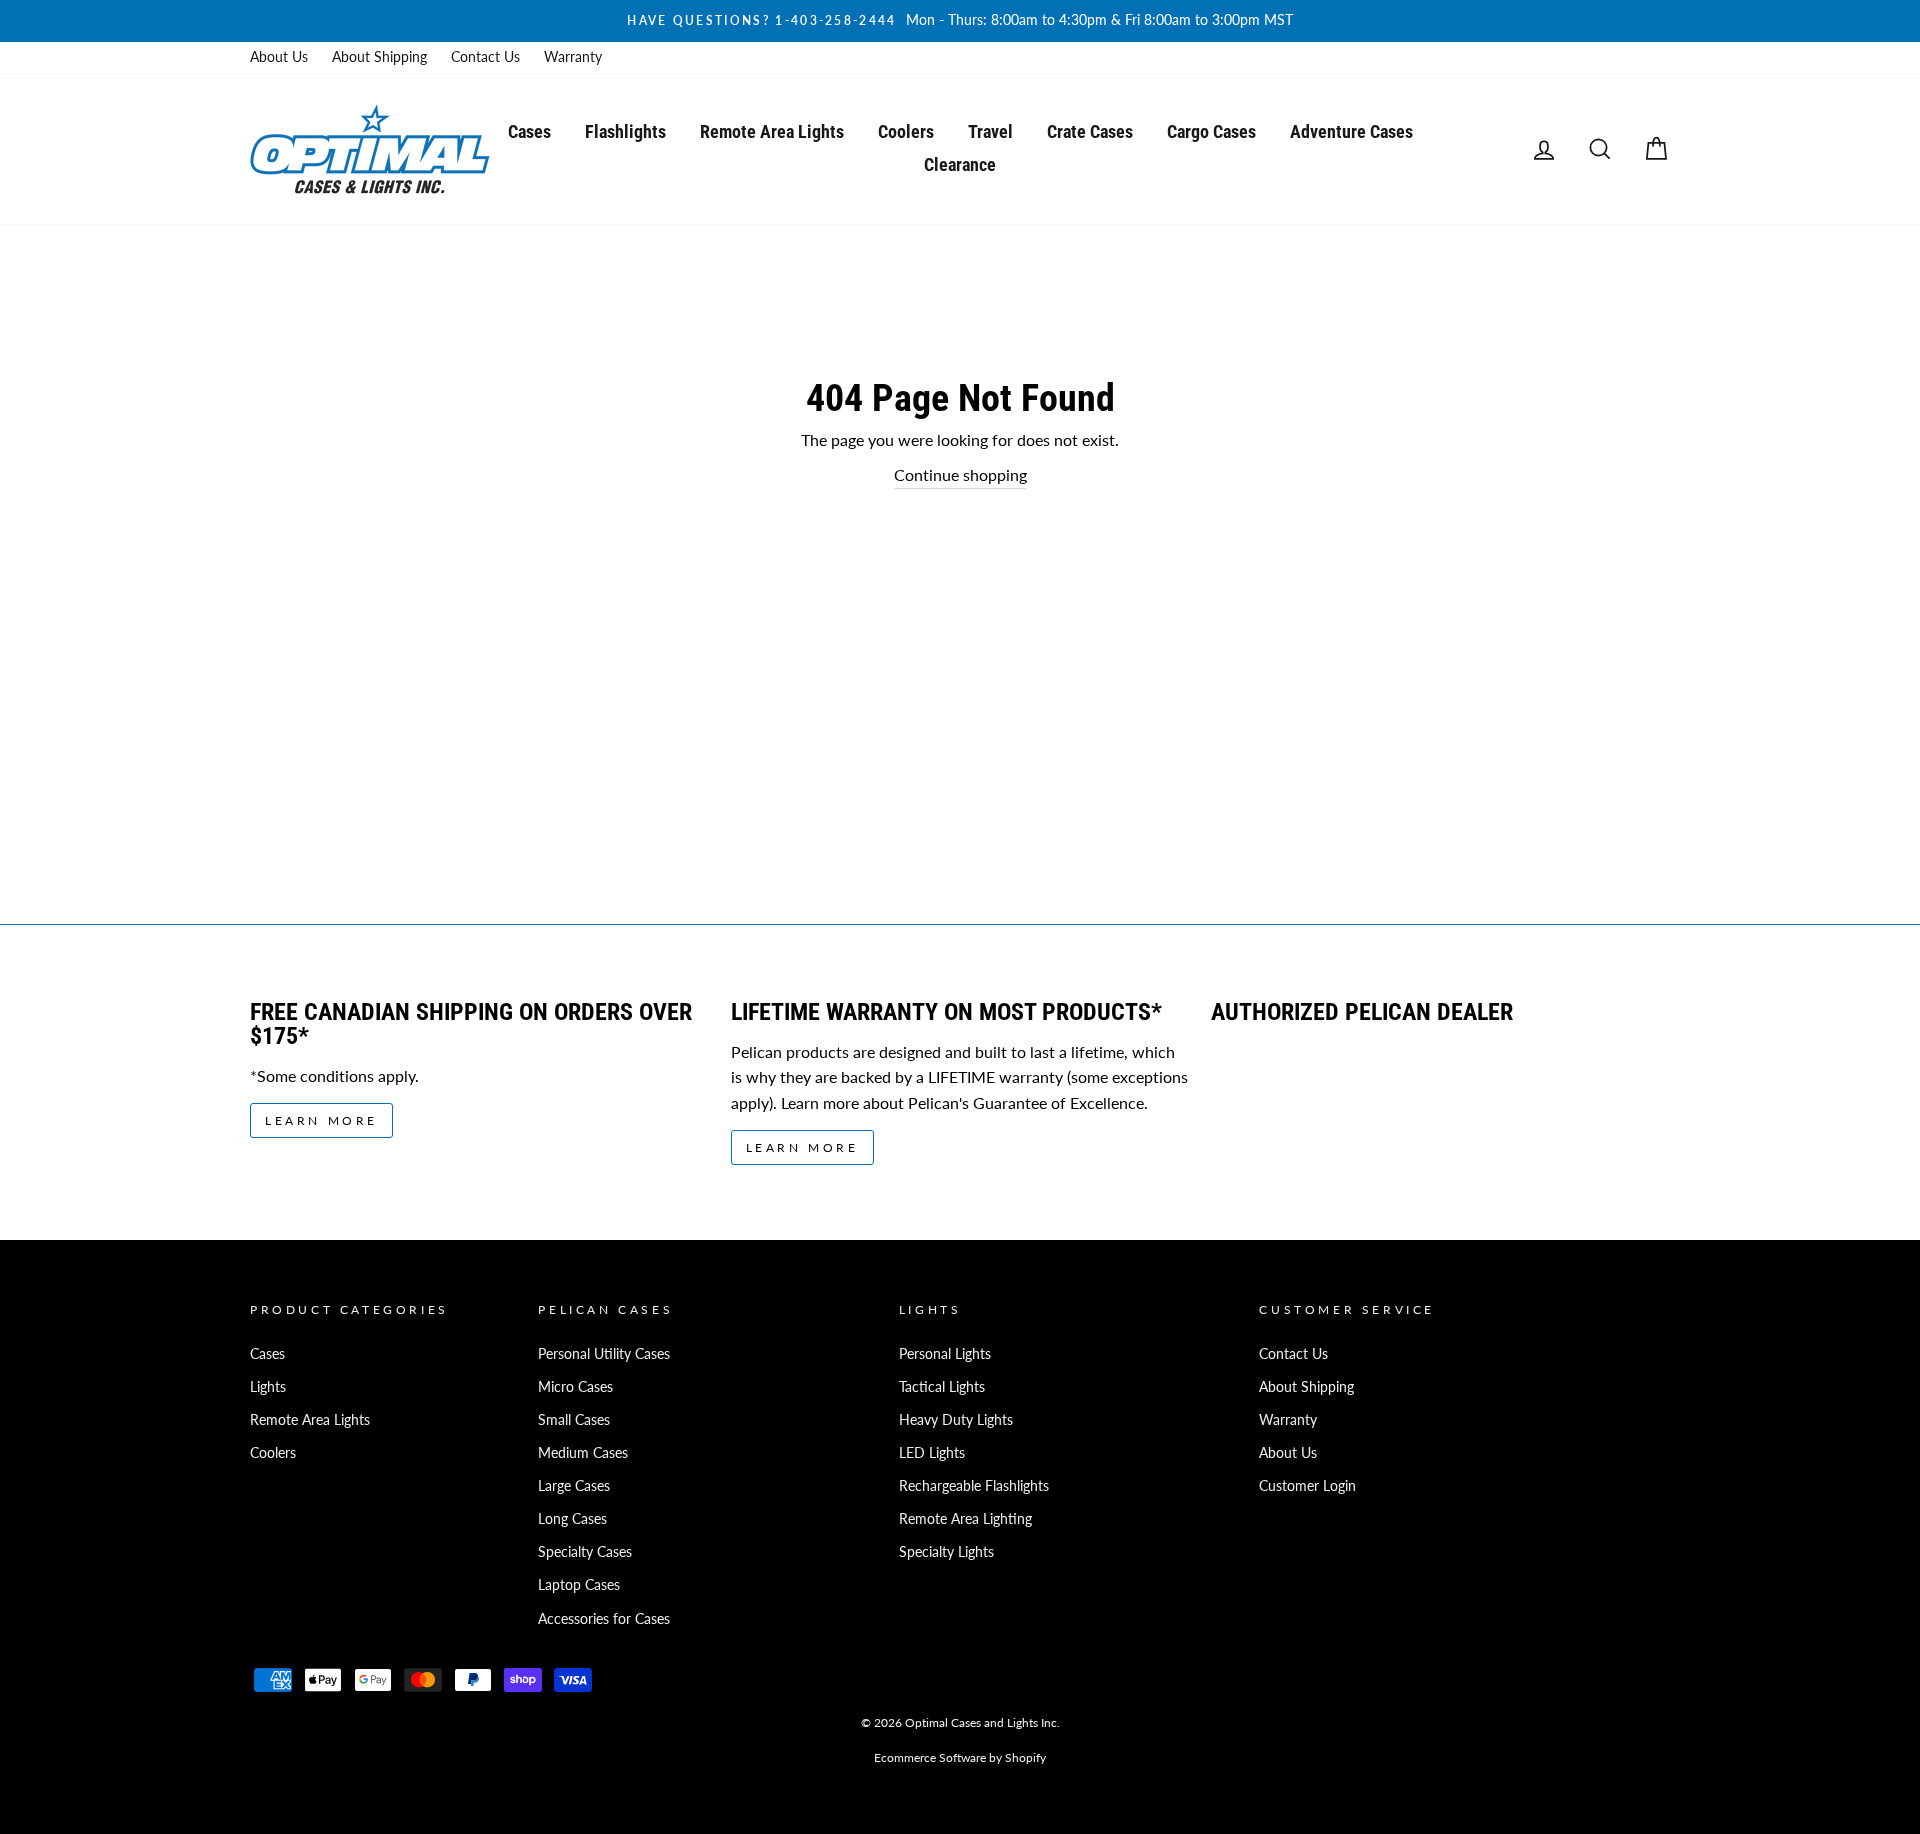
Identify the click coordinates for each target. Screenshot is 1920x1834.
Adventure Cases (1351, 131)
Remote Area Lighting (965, 1519)
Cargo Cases (1211, 131)
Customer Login (1307, 1486)
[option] (960, 21)
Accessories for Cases (604, 1619)
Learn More (321, 1120)
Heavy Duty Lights (956, 1420)
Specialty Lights (946, 1552)
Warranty (573, 57)
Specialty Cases (585, 1552)
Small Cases (574, 1420)
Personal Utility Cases (604, 1354)
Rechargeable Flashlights (974, 1486)
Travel (990, 131)
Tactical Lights (942, 1387)
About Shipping (379, 57)
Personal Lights (945, 1354)
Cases (529, 131)
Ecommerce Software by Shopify (960, 1757)
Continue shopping (960, 474)
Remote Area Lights (772, 131)
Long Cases (572, 1519)
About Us (279, 57)
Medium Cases (583, 1453)
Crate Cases (1090, 131)
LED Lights (932, 1453)
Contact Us (485, 57)
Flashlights (625, 131)
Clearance (960, 164)
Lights (268, 1387)
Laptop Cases (579, 1585)
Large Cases (574, 1486)
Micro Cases (575, 1387)
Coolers (906, 131)
